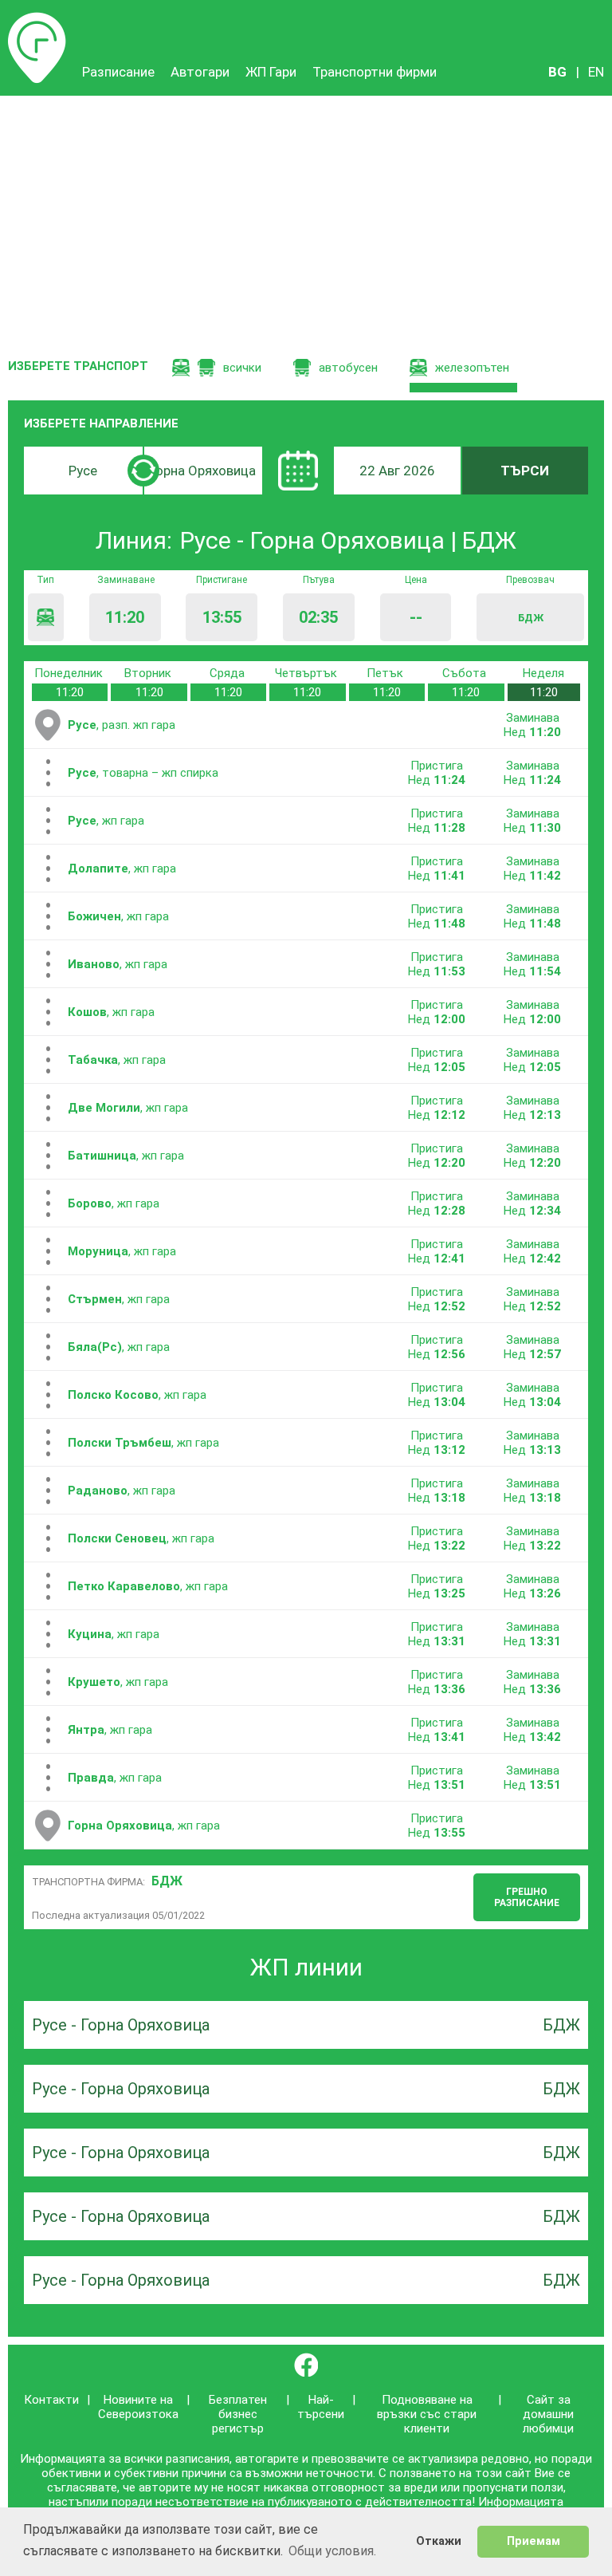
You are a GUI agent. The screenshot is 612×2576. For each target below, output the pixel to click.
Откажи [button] (439, 2541)
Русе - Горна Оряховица (121, 2025)
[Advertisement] (306, 215)
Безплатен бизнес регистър (238, 2414)
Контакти (51, 2400)
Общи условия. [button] (332, 2551)
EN (596, 72)
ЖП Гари (271, 72)
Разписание (37, 20)
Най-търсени (321, 2407)
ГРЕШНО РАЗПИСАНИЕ (527, 1897)
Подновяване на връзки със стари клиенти (427, 2414)
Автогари (200, 72)
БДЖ (167, 1881)
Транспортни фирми (375, 72)
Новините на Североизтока (138, 2407)
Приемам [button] (534, 2541)
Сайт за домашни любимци (548, 2414)
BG (557, 72)
